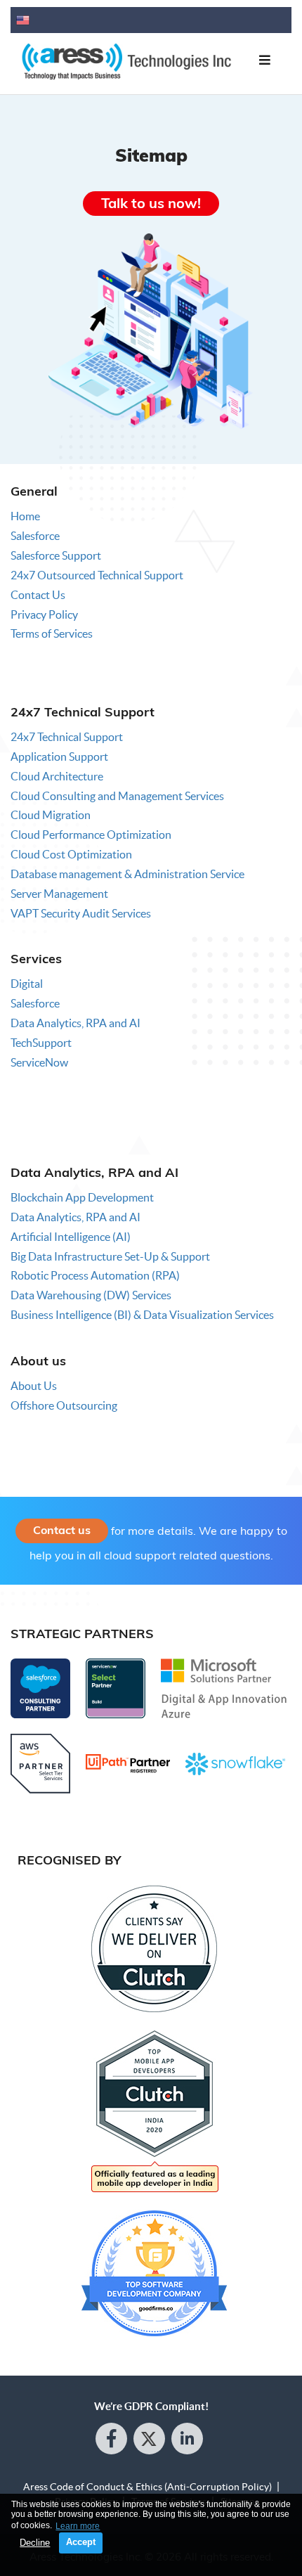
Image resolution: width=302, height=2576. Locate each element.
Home (25, 516)
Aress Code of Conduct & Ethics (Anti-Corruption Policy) (147, 2487)
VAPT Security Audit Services (81, 913)
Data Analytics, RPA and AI (75, 1023)
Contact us (62, 1530)
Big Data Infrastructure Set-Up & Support (110, 1256)
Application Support (59, 756)
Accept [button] (81, 2542)
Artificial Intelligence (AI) (71, 1237)
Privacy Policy (44, 614)
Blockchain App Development (82, 1197)
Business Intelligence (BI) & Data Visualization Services (142, 1315)
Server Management (59, 894)
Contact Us (38, 595)
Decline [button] (35, 2543)
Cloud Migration (51, 815)
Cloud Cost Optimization (71, 854)
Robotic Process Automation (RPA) (95, 1275)
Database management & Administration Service (127, 874)
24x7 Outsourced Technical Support (97, 575)
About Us (34, 1386)
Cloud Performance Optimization (91, 835)
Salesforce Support (56, 555)
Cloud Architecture (57, 776)
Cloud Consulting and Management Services (117, 796)
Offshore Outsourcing (64, 1405)
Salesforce (35, 536)
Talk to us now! (151, 203)
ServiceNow (39, 1062)
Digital (27, 984)
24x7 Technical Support (67, 737)
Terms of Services (52, 633)
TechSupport (41, 1043)
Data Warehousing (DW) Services (91, 1295)
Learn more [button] (78, 2526)
